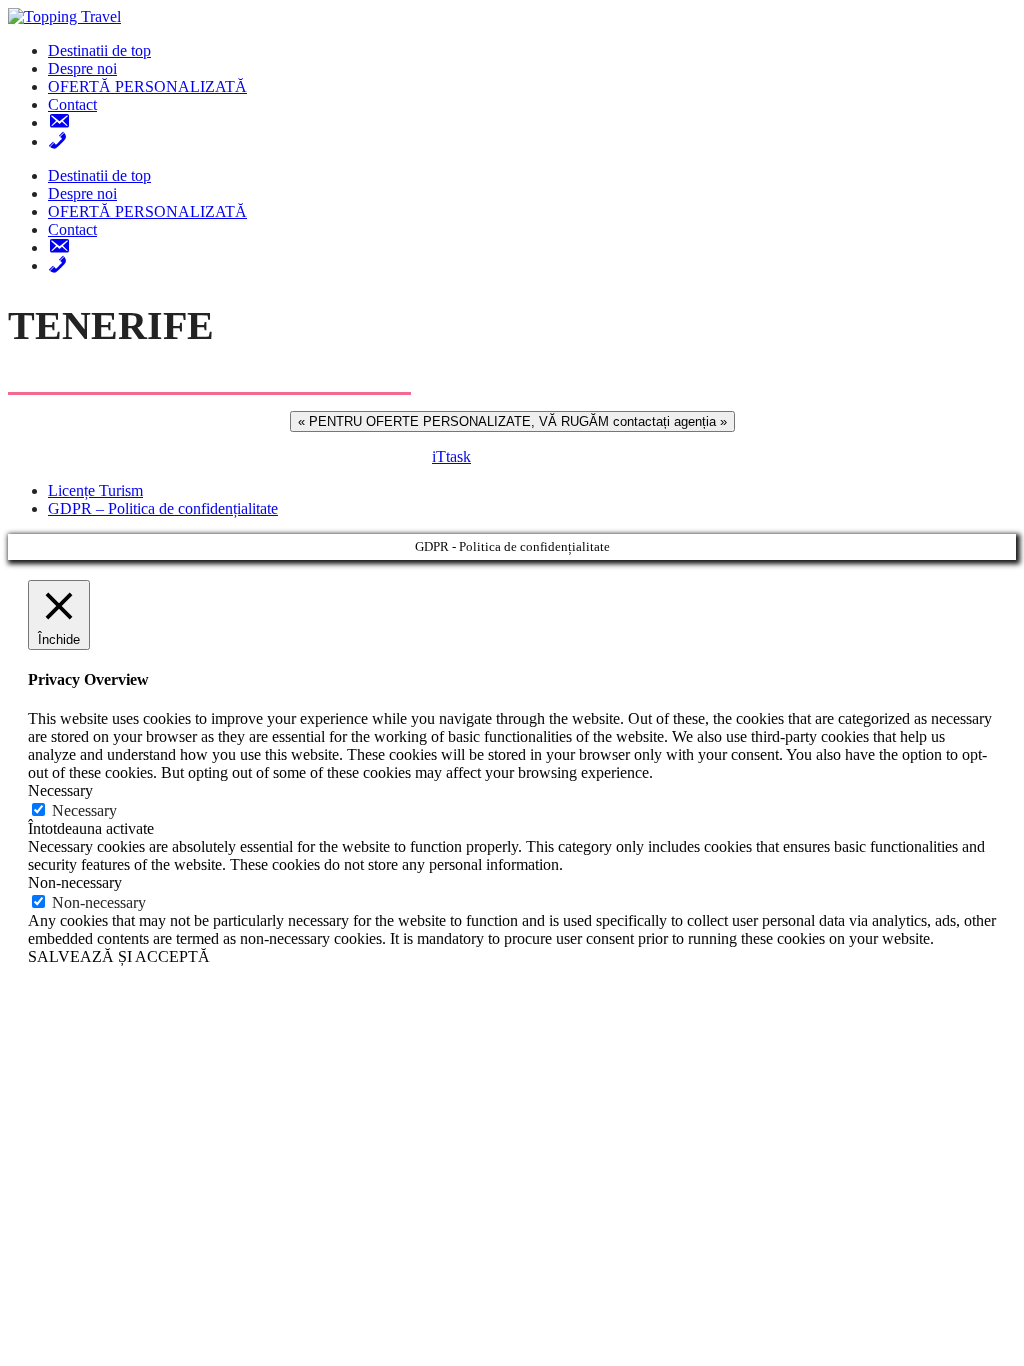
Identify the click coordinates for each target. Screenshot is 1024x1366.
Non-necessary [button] (75, 882)
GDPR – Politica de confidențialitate (163, 508)
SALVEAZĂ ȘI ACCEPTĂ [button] (119, 956)
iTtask (451, 456)
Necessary (84, 810)
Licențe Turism (95, 490)
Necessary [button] (60, 790)
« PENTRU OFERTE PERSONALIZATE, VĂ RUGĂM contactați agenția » (512, 421)
